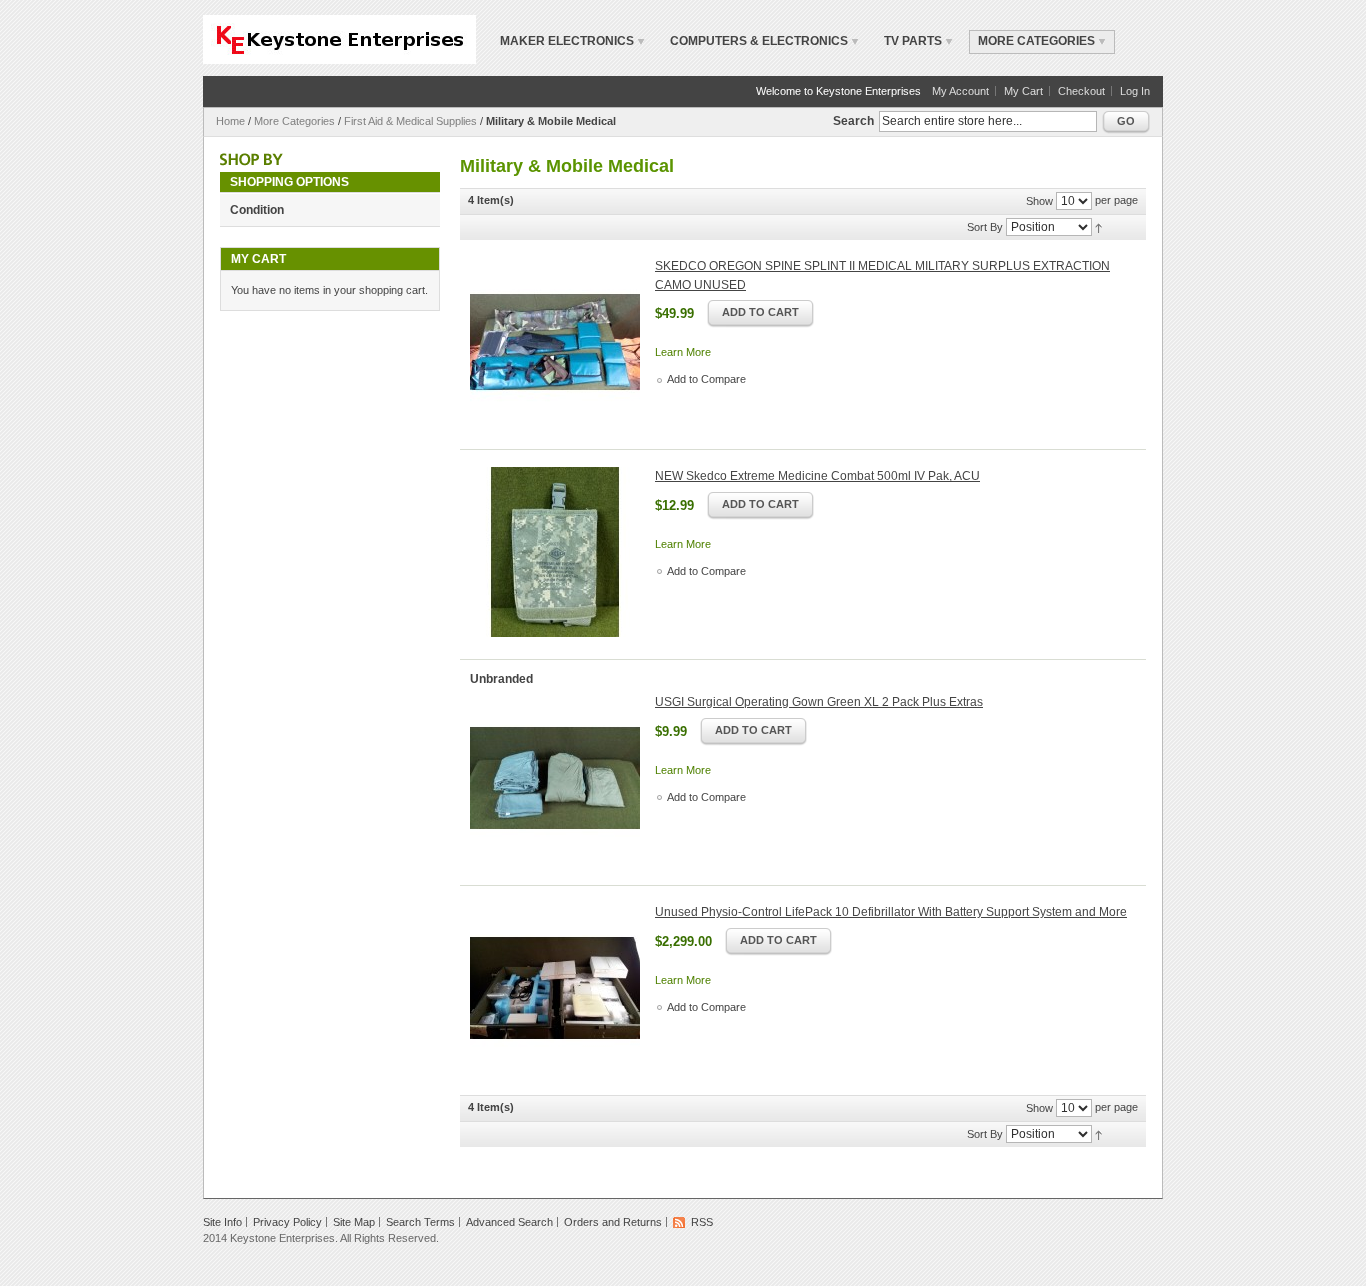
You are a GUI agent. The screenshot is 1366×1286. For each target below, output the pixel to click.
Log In (1135, 91)
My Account (960, 91)
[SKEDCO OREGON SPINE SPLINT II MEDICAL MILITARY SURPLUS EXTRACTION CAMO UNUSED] (555, 342)
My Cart (1023, 91)
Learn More (683, 352)
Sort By (985, 227)
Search (853, 121)
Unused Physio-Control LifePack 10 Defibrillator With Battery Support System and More (891, 912)
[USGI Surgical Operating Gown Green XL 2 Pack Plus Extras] (555, 778)
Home (230, 121)
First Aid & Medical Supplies (410, 121)
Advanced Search (509, 1222)
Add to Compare (706, 379)
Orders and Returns (613, 1222)
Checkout (1081, 91)
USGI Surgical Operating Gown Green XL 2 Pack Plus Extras (819, 702)
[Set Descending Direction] (1098, 226)
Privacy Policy (287, 1222)
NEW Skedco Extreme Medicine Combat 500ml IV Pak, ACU (817, 476)
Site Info (222, 1222)
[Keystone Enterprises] (339, 39)
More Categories (294, 121)
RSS (702, 1222)
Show (1039, 201)
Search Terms (420, 1222)
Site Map (354, 1222)
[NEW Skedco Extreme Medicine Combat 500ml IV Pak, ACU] (555, 552)
